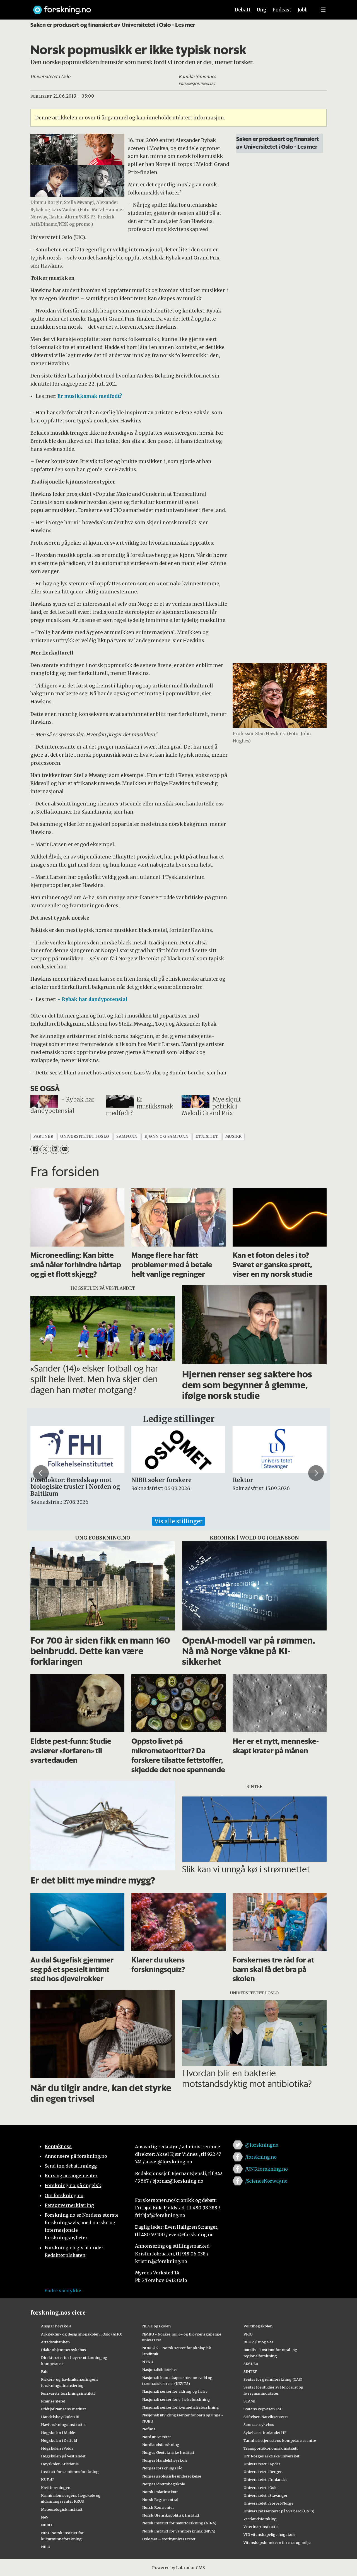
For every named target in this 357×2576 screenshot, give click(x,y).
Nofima (149, 2429)
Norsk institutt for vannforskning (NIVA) (179, 2531)
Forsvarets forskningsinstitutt (68, 2393)
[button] (41, 1473)
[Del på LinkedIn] (55, 1149)
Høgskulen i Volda (57, 2448)
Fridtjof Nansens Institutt (64, 2409)
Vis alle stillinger (178, 1521)
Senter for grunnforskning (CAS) (273, 2379)
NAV (45, 2517)
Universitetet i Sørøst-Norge (268, 2503)
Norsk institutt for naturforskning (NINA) (179, 2523)
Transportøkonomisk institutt (271, 2448)
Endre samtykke (63, 2291)
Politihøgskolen (258, 2326)
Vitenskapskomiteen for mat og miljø (277, 2543)
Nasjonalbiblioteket (160, 2370)
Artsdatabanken (55, 2342)
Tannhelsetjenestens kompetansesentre (280, 2440)
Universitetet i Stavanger (266, 2495)
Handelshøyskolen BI (60, 2417)
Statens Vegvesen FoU (263, 2409)
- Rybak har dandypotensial (92, 999)
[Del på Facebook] (35, 1149)
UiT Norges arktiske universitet (272, 2456)
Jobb (303, 10)
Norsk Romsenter (158, 2507)
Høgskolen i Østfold (59, 2440)
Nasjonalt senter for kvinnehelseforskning (181, 2407)
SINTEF (250, 2371)
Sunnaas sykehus (259, 2425)
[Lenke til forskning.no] (126, 7)
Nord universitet (157, 2437)
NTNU (148, 2362)
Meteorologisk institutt (62, 2509)
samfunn (127, 1137)
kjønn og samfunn (167, 1137)
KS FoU (47, 2479)
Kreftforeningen (56, 2488)
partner (43, 1137)
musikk (234, 1137)
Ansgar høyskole (56, 2326)
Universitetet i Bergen (263, 2472)
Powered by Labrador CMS (178, 2568)
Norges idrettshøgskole (164, 2484)
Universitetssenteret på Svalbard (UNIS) (279, 2511)
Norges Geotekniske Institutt (168, 2452)
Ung (261, 10)
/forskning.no (261, 2157)
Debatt (243, 10)
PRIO (248, 2334)
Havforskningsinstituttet (63, 2425)
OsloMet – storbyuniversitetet (169, 2539)
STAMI (249, 2401)
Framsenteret (53, 2401)
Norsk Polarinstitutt (160, 2492)
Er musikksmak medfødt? (90, 396)
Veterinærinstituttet (261, 2527)
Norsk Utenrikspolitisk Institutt (171, 2515)
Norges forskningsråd (162, 2468)
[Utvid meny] (323, 10)
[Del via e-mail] (65, 1149)
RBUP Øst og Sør (258, 2342)
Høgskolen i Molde (58, 2433)
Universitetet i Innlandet (265, 2479)
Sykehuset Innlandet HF (265, 2433)
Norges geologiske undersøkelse (172, 2476)
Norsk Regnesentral (160, 2500)
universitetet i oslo (85, 1137)
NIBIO (46, 2525)
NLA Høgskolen (156, 2326)
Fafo (45, 2371)
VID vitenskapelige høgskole (269, 2534)
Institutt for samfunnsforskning (70, 2472)
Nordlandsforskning (161, 2445)
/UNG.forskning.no (266, 2169)
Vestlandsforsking (260, 2519)
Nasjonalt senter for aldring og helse (175, 2391)
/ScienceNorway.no (266, 2181)
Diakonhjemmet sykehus (63, 2350)
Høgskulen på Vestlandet (63, 2456)
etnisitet (207, 1137)
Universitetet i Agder (262, 2464)
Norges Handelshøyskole (165, 2460)
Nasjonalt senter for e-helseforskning (176, 2399)
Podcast (282, 10)
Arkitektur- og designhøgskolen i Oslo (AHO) (82, 2334)
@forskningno (262, 2145)
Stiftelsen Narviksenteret (266, 2417)
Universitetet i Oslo (260, 2488)
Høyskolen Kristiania (60, 2464)
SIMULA (251, 2364)
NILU (46, 2547)
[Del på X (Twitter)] (45, 1149)
